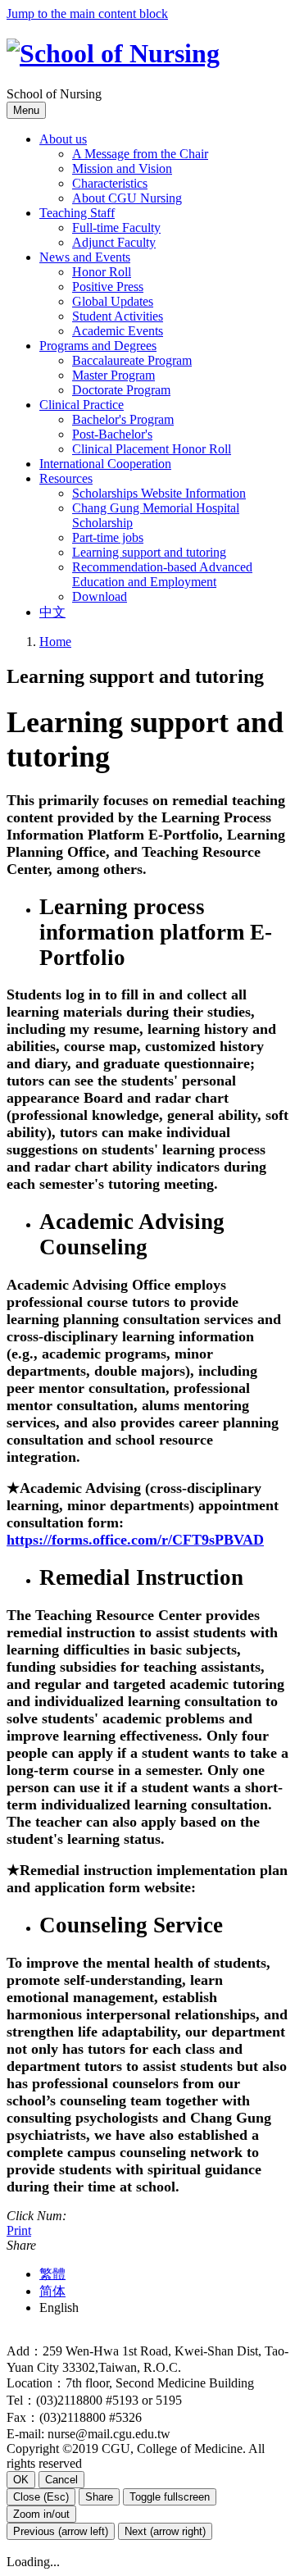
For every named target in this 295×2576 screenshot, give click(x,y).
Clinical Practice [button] (82, 405)
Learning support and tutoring (149, 552)
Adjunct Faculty (114, 242)
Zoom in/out (41, 2514)
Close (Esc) (41, 2497)
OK (21, 2480)
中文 (52, 612)
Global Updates (113, 301)
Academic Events (118, 331)
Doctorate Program (121, 390)
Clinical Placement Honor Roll (152, 449)
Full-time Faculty (116, 228)
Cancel (61, 2480)
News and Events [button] (85, 257)
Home (55, 642)
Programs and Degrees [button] (98, 346)
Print (19, 2230)
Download (100, 596)
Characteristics (110, 183)
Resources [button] (66, 478)
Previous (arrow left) (61, 2531)
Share (99, 2497)
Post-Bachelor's (112, 434)
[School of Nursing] (113, 53)
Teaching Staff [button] (77, 213)
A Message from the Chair (140, 154)
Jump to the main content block (87, 14)
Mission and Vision (122, 168)
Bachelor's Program (123, 419)
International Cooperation (105, 464)
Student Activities (118, 316)
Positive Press (108, 287)
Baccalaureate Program (132, 360)
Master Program (113, 375)
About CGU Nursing (127, 198)
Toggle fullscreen (170, 2497)
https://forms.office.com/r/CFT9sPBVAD (135, 1540)
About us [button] (63, 139)
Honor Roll (102, 272)
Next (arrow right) (165, 2531)
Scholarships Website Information (159, 493)
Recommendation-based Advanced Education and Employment (162, 574)
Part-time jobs (108, 537)
